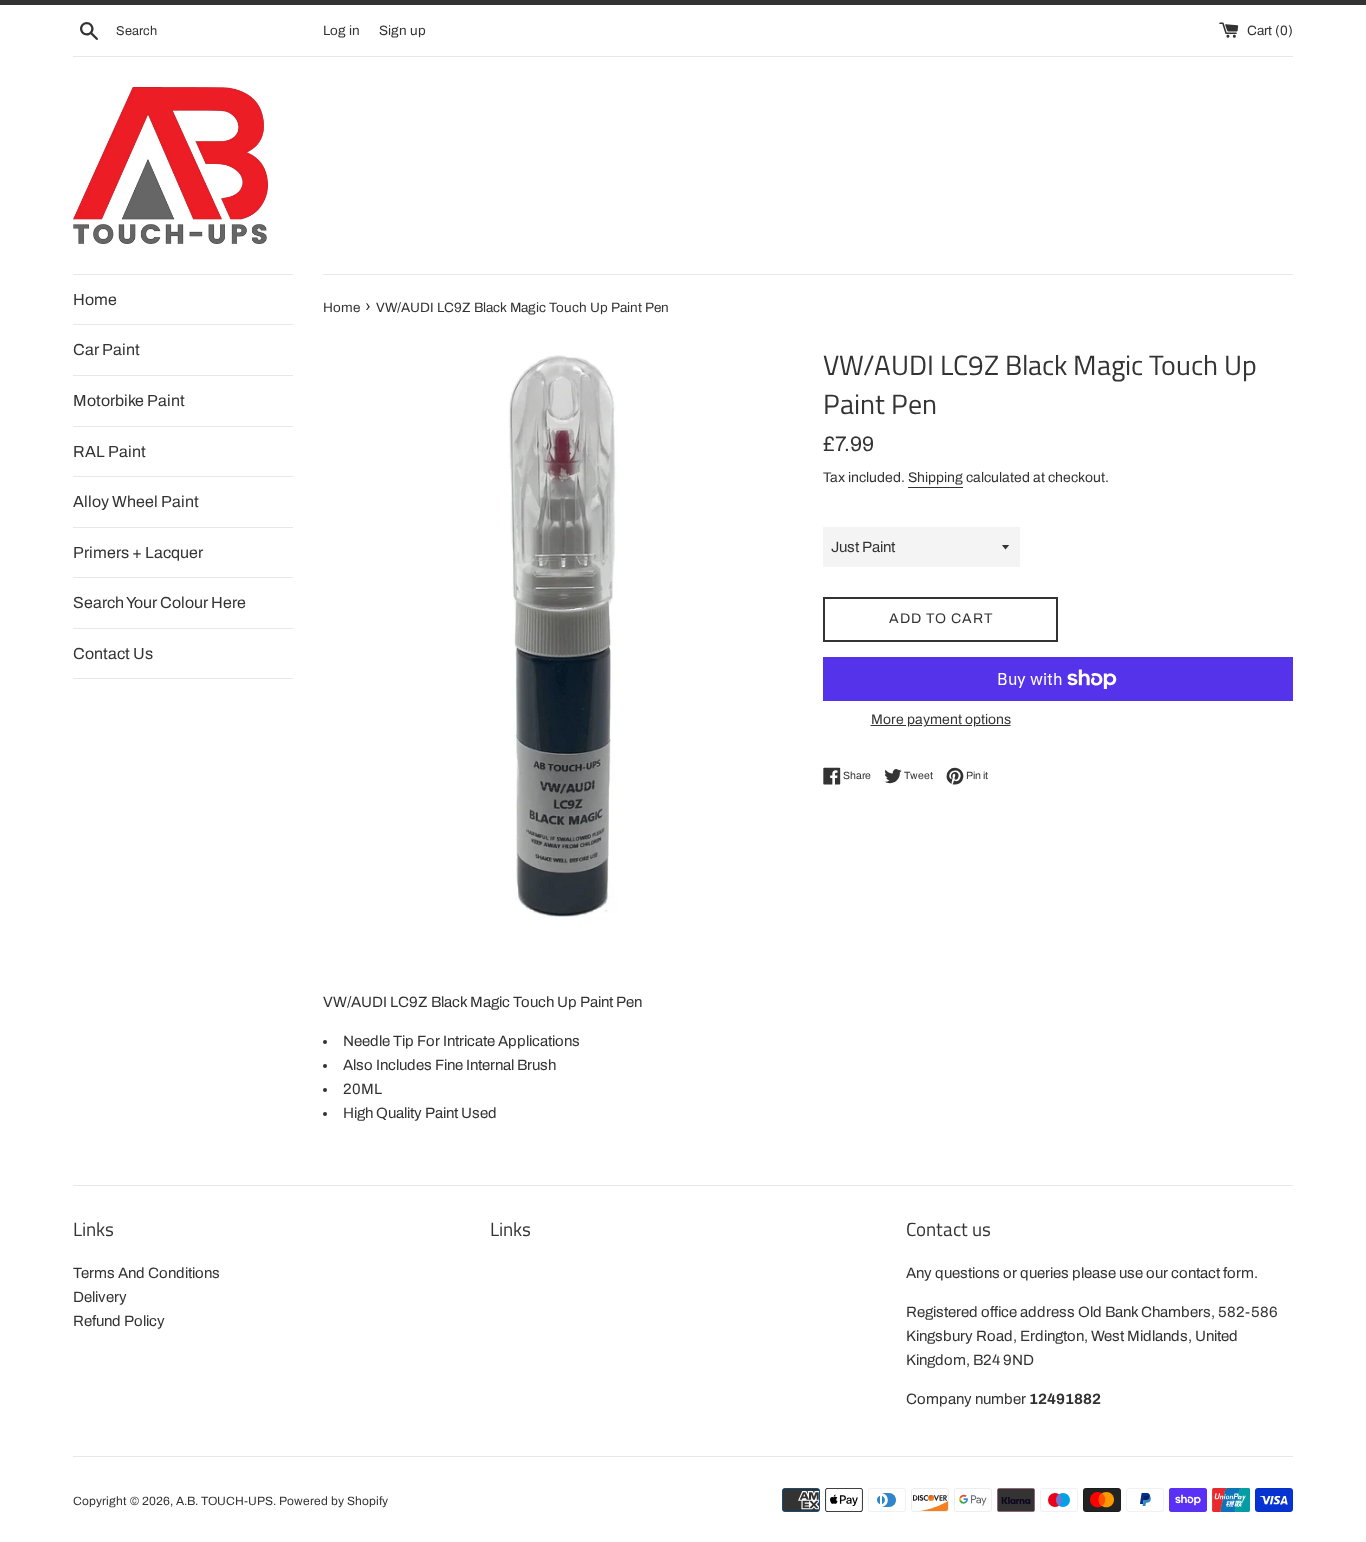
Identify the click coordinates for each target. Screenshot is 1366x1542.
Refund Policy (119, 1321)
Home (95, 299)
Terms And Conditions (146, 1273)
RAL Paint (109, 451)
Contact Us (113, 653)
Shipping (935, 477)
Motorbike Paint (129, 400)
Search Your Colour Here (159, 602)
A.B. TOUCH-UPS (224, 1501)
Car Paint (106, 349)
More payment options (941, 719)
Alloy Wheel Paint (136, 501)
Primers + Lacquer (138, 552)
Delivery (100, 1297)
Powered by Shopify (333, 1501)
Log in (341, 30)
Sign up (402, 30)
